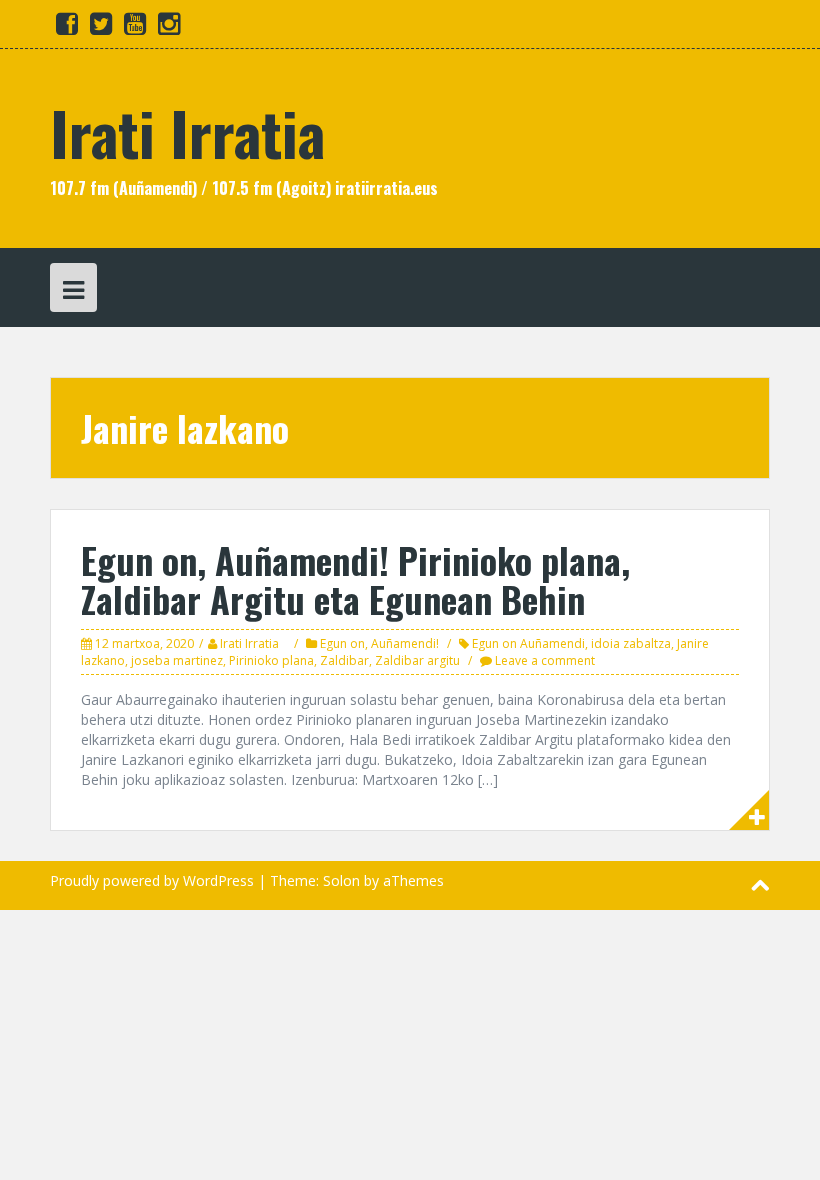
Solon (341, 880)
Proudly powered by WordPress (152, 880)
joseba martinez (177, 660)
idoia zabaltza (631, 643)
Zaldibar (344, 660)
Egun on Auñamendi (528, 643)
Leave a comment (545, 660)
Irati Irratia (187, 131)
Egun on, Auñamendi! (379, 643)
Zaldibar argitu (417, 660)
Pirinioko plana (271, 660)
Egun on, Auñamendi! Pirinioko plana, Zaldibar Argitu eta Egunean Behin (355, 579)
